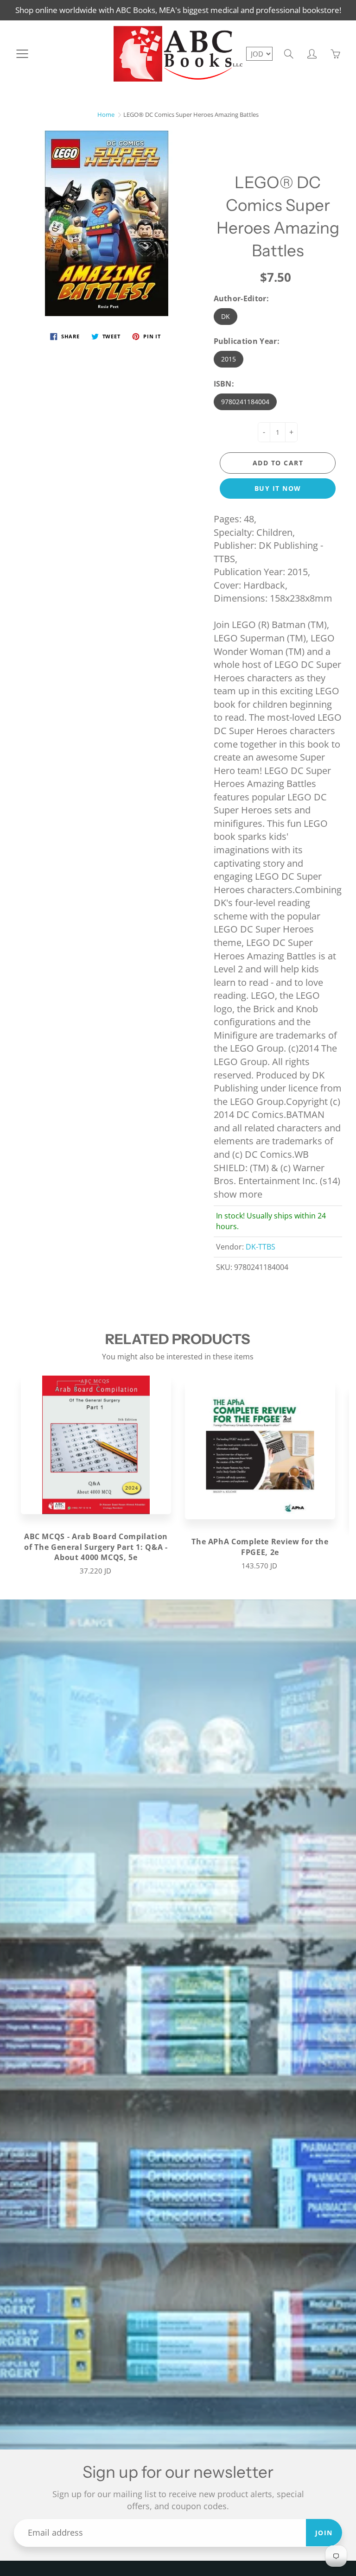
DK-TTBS (261, 1247)
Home (106, 114)
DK (226, 316)
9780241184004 (245, 402)
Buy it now (278, 488)
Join (324, 2533)
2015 (229, 359)
